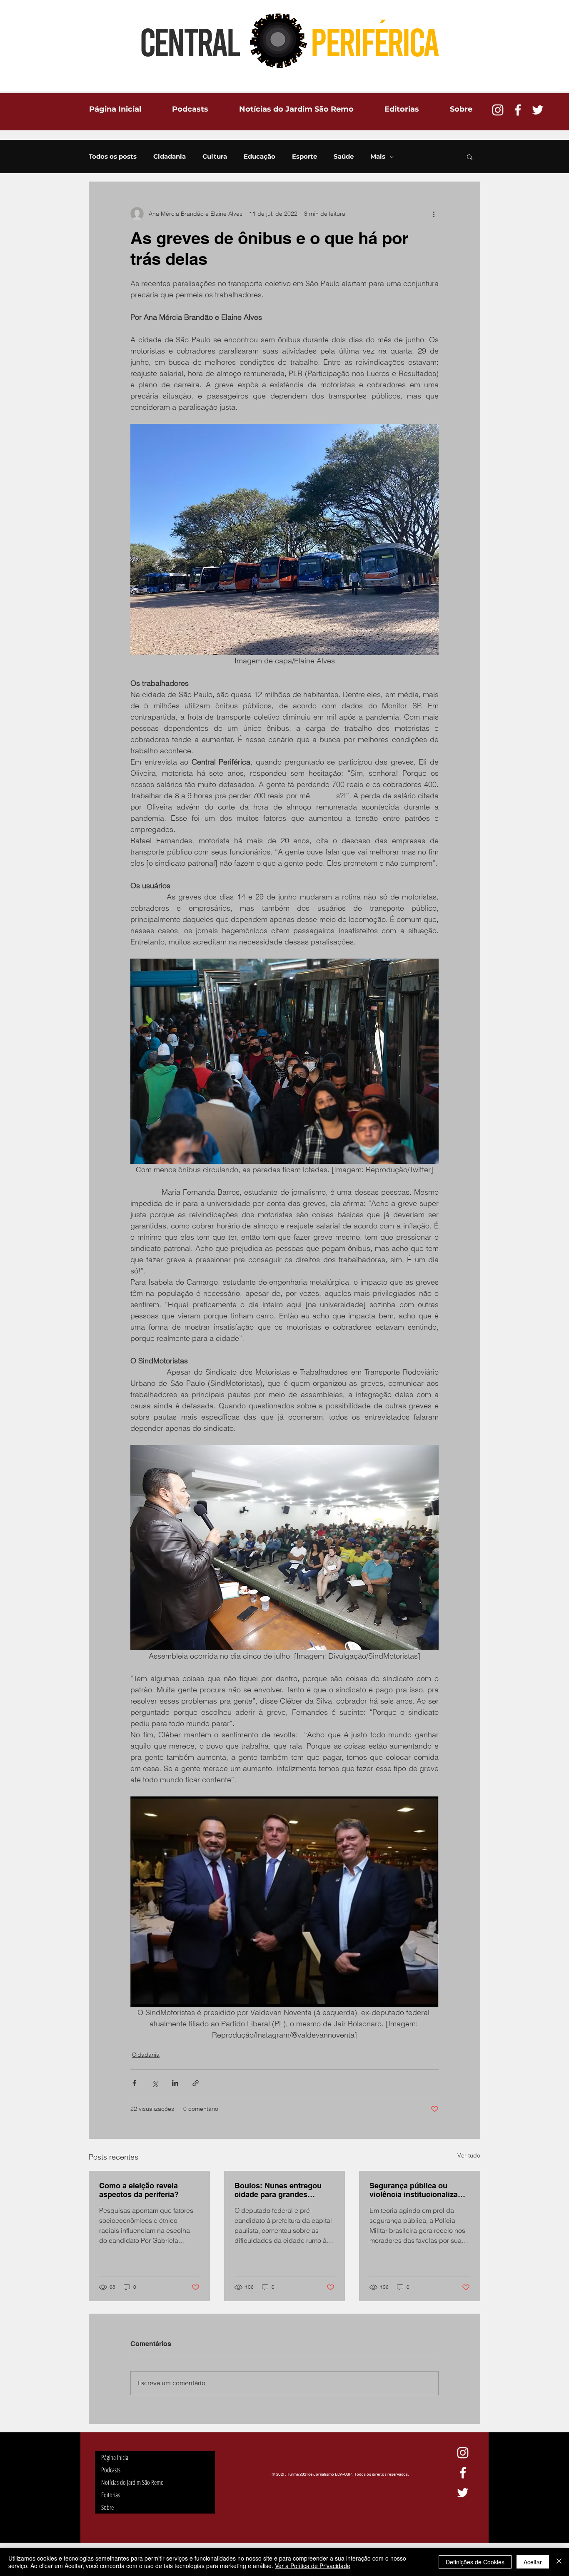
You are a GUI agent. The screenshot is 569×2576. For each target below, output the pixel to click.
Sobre (107, 2507)
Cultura (215, 157)
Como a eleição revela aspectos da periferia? (139, 2190)
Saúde (344, 157)
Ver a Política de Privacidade (313, 2566)
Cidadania (170, 157)
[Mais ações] (434, 214)
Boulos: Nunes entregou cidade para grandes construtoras (278, 2190)
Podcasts (111, 2470)
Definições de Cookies (475, 2562)
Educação (260, 157)
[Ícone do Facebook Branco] (518, 110)
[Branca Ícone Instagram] (498, 110)
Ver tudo (469, 2155)
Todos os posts (113, 157)
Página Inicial (115, 2457)
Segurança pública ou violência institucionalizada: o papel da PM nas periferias (419, 2190)
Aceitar (533, 2562)
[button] (470, 157)
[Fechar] (559, 2562)
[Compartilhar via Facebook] (134, 2083)
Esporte (304, 157)
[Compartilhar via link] (196, 2083)
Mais (378, 157)
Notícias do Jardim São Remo (132, 2482)
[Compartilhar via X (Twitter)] (155, 2083)
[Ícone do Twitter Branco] (538, 110)
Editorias (111, 2495)
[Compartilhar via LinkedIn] (175, 2083)
